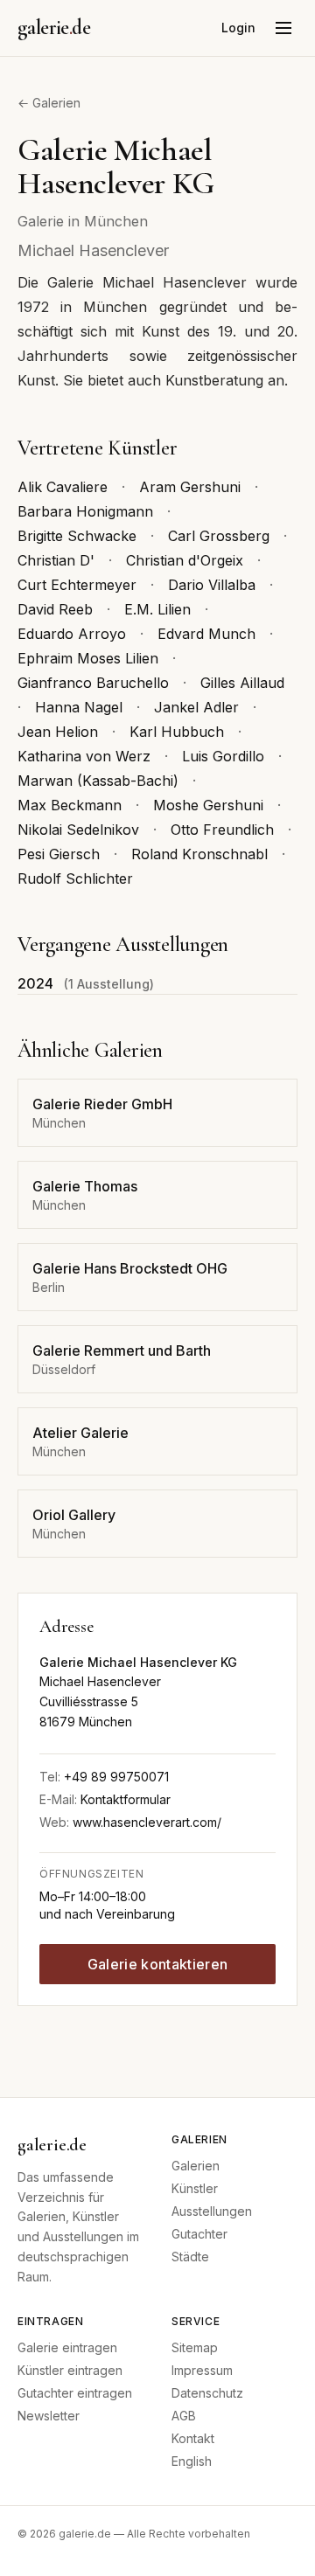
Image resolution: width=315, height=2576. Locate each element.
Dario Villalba (212, 585)
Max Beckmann (70, 805)
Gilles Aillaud (242, 683)
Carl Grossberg (219, 536)
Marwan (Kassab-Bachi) (98, 781)
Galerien (196, 2166)
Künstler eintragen (70, 2370)
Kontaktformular (126, 1799)
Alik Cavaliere (63, 487)
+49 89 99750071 (116, 1777)
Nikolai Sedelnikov (78, 830)
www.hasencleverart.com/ (147, 1822)
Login (238, 28)
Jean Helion (58, 732)
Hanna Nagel (79, 707)
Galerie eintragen (67, 2347)
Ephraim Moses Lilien (88, 658)
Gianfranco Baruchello (93, 683)
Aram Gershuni (190, 487)
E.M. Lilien (157, 609)
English (192, 2461)
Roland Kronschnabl (199, 854)
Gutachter (199, 2234)
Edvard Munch (206, 634)
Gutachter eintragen (75, 2393)
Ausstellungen (212, 2211)
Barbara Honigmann (85, 511)
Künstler (195, 2188)
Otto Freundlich (222, 830)
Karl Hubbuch (177, 732)
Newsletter (49, 2416)
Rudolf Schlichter (75, 878)
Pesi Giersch (59, 854)
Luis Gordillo (223, 756)
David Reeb (55, 609)
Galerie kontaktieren (157, 1964)
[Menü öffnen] (283, 28)
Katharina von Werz (84, 756)
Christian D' (56, 560)
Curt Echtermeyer (77, 585)
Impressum (202, 2370)
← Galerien (49, 103)
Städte (190, 2257)
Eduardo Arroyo (72, 634)
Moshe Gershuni (208, 805)
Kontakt (193, 2438)
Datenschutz (207, 2393)
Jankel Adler (196, 707)
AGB (184, 2416)
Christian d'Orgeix (185, 560)
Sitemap (195, 2347)
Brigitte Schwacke (77, 536)
